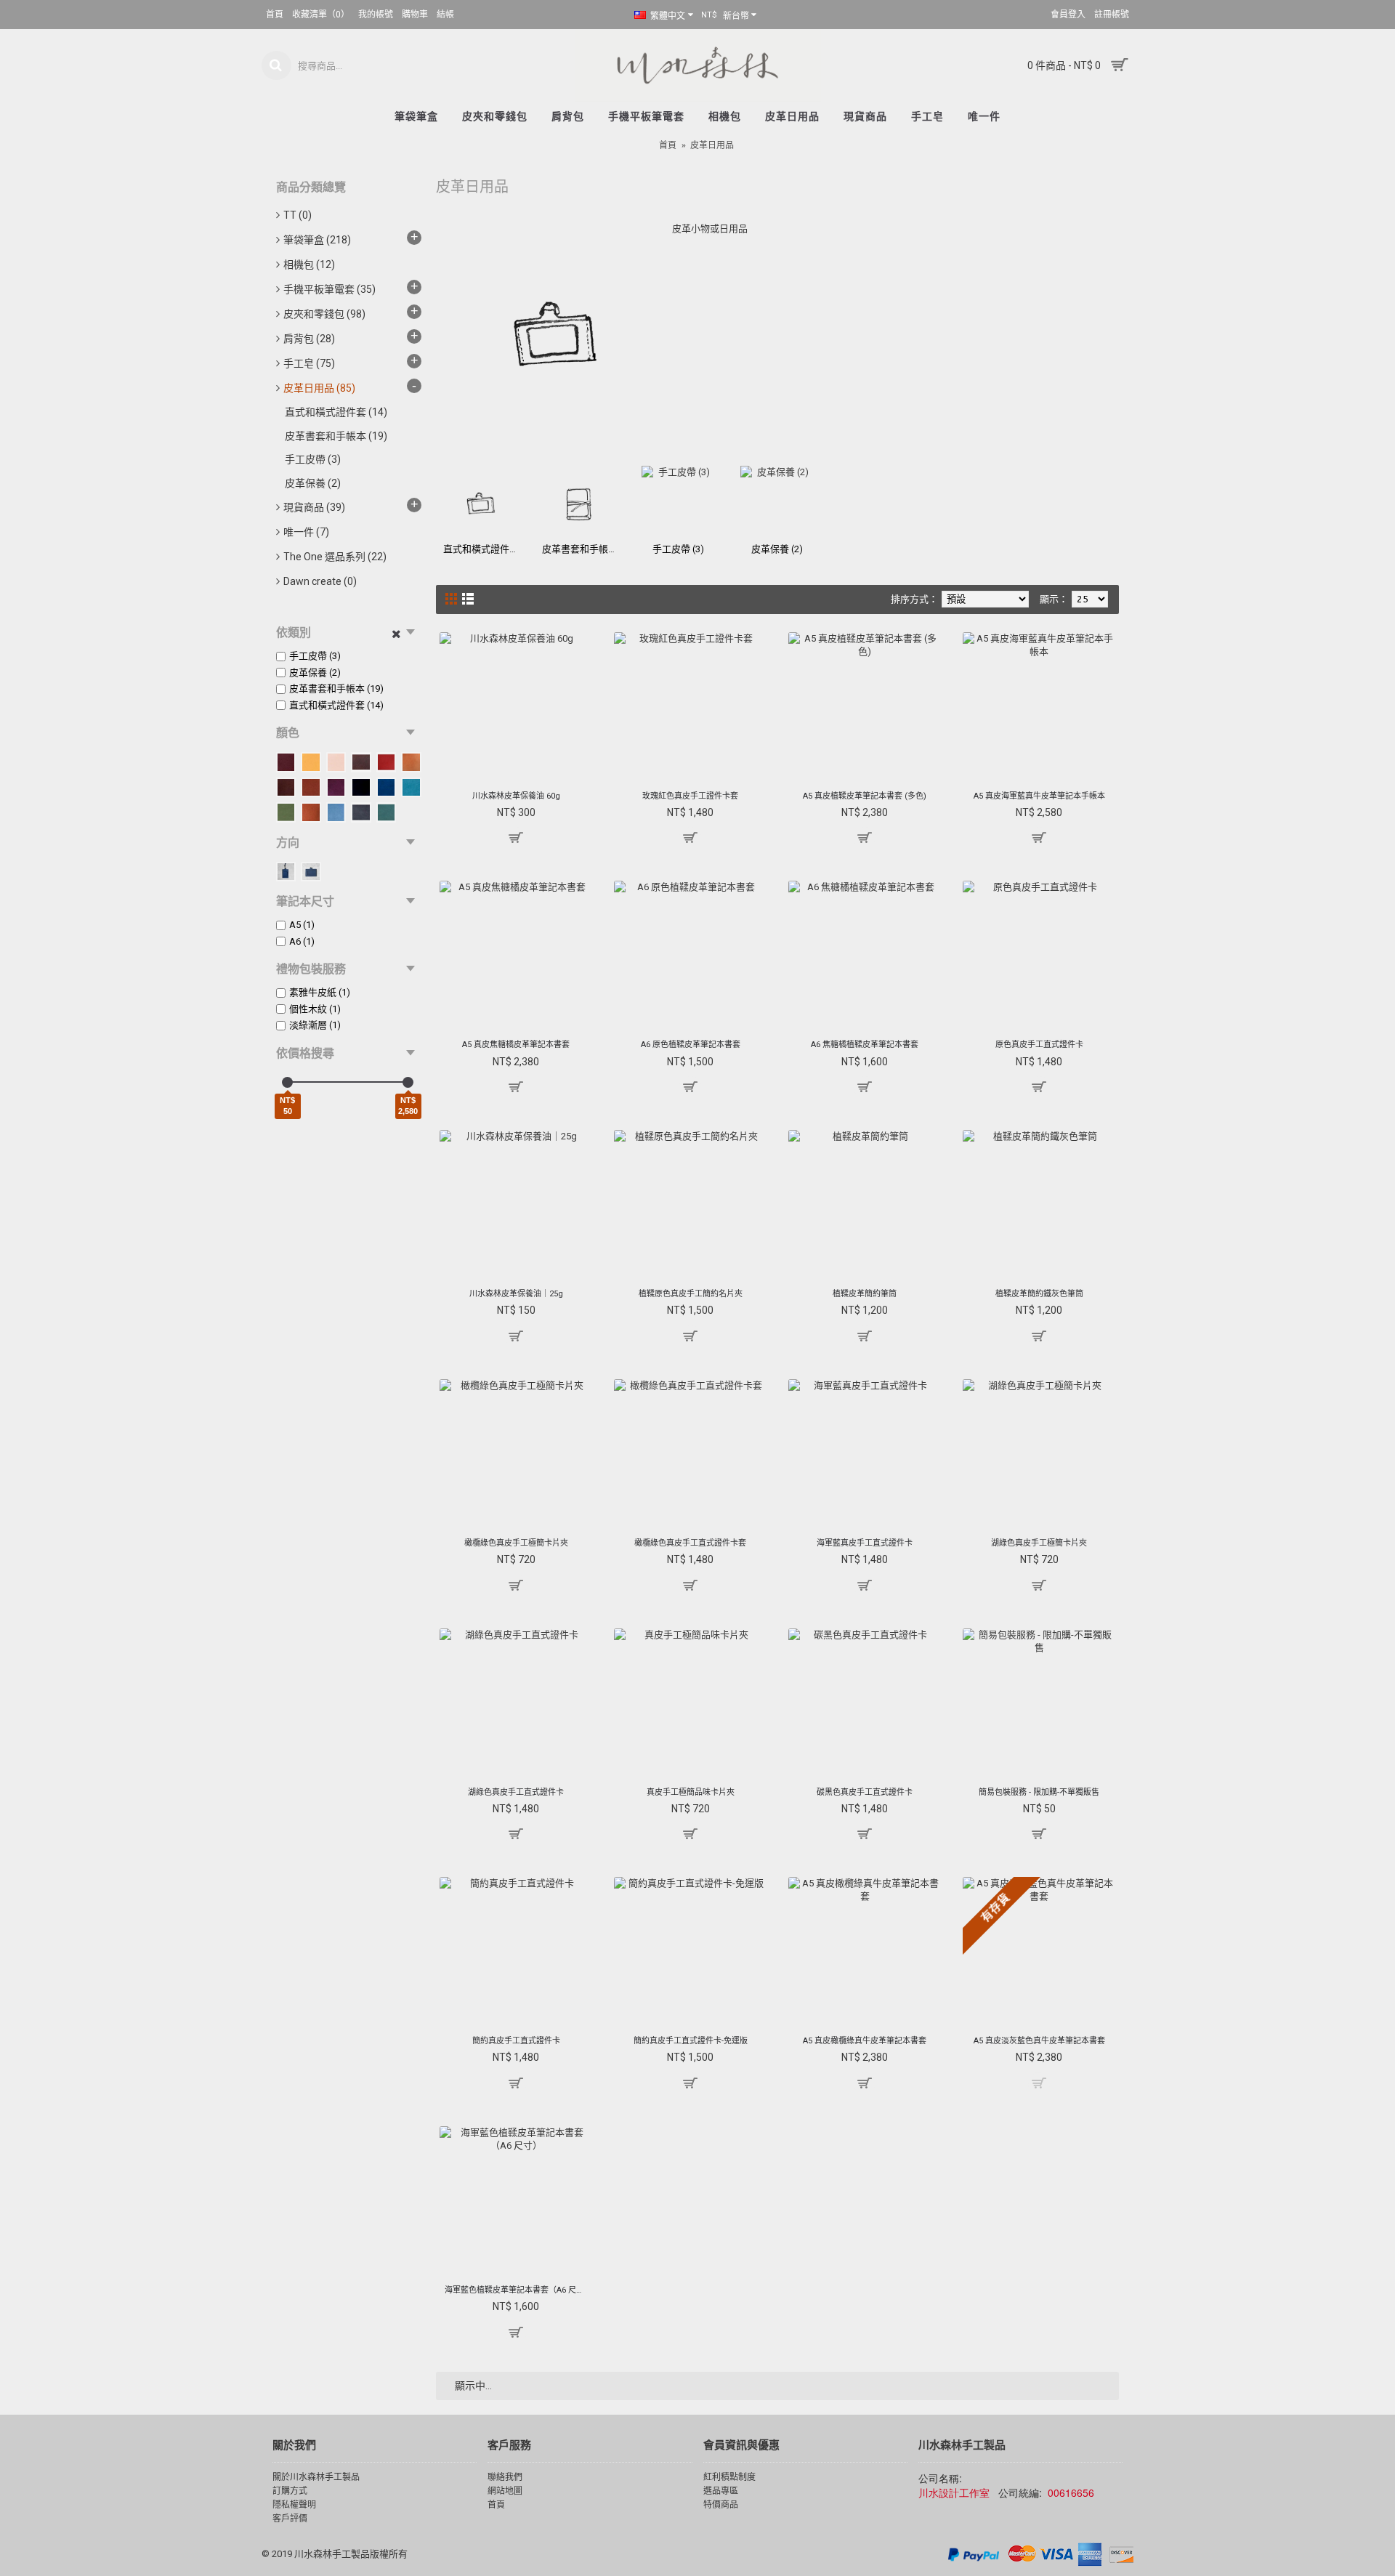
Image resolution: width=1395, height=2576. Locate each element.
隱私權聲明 (294, 2505)
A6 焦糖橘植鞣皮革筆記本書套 (865, 1045)
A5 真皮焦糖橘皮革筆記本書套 (516, 1045)
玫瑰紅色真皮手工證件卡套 (690, 796)
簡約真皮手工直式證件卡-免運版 (691, 2041)
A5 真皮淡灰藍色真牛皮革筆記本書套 (1039, 2041)
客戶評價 (290, 2519)
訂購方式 (290, 2491)
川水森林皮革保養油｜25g (516, 1294)
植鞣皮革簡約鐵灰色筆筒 (1039, 1294)
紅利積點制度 (729, 2477)
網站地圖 (505, 2491)
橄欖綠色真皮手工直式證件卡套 (690, 1543)
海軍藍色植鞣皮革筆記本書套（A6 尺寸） (518, 2290)
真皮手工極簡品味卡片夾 (691, 1792)
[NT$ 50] (287, 1082)
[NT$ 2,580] (408, 1082)
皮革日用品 (712, 145)
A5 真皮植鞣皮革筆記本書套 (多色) (865, 796)
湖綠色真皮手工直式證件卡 (516, 1792)
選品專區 (721, 2491)
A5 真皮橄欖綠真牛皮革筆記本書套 (865, 2041)
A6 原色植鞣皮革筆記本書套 (691, 1045)
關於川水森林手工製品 (316, 2477)
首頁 (668, 145)
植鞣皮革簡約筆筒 (865, 1294)
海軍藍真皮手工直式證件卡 (865, 1543)
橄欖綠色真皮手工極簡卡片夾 (516, 1543)
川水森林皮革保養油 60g (516, 796)
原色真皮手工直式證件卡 (1039, 1045)
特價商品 (721, 2505)
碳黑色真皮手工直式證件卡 (865, 1792)
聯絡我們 (505, 2477)
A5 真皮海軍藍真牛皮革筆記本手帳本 (1039, 796)
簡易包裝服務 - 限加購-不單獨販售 (1039, 1792)
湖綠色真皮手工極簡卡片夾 (1039, 1543)
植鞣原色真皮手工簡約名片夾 (691, 1294)
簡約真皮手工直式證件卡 (516, 2041)
